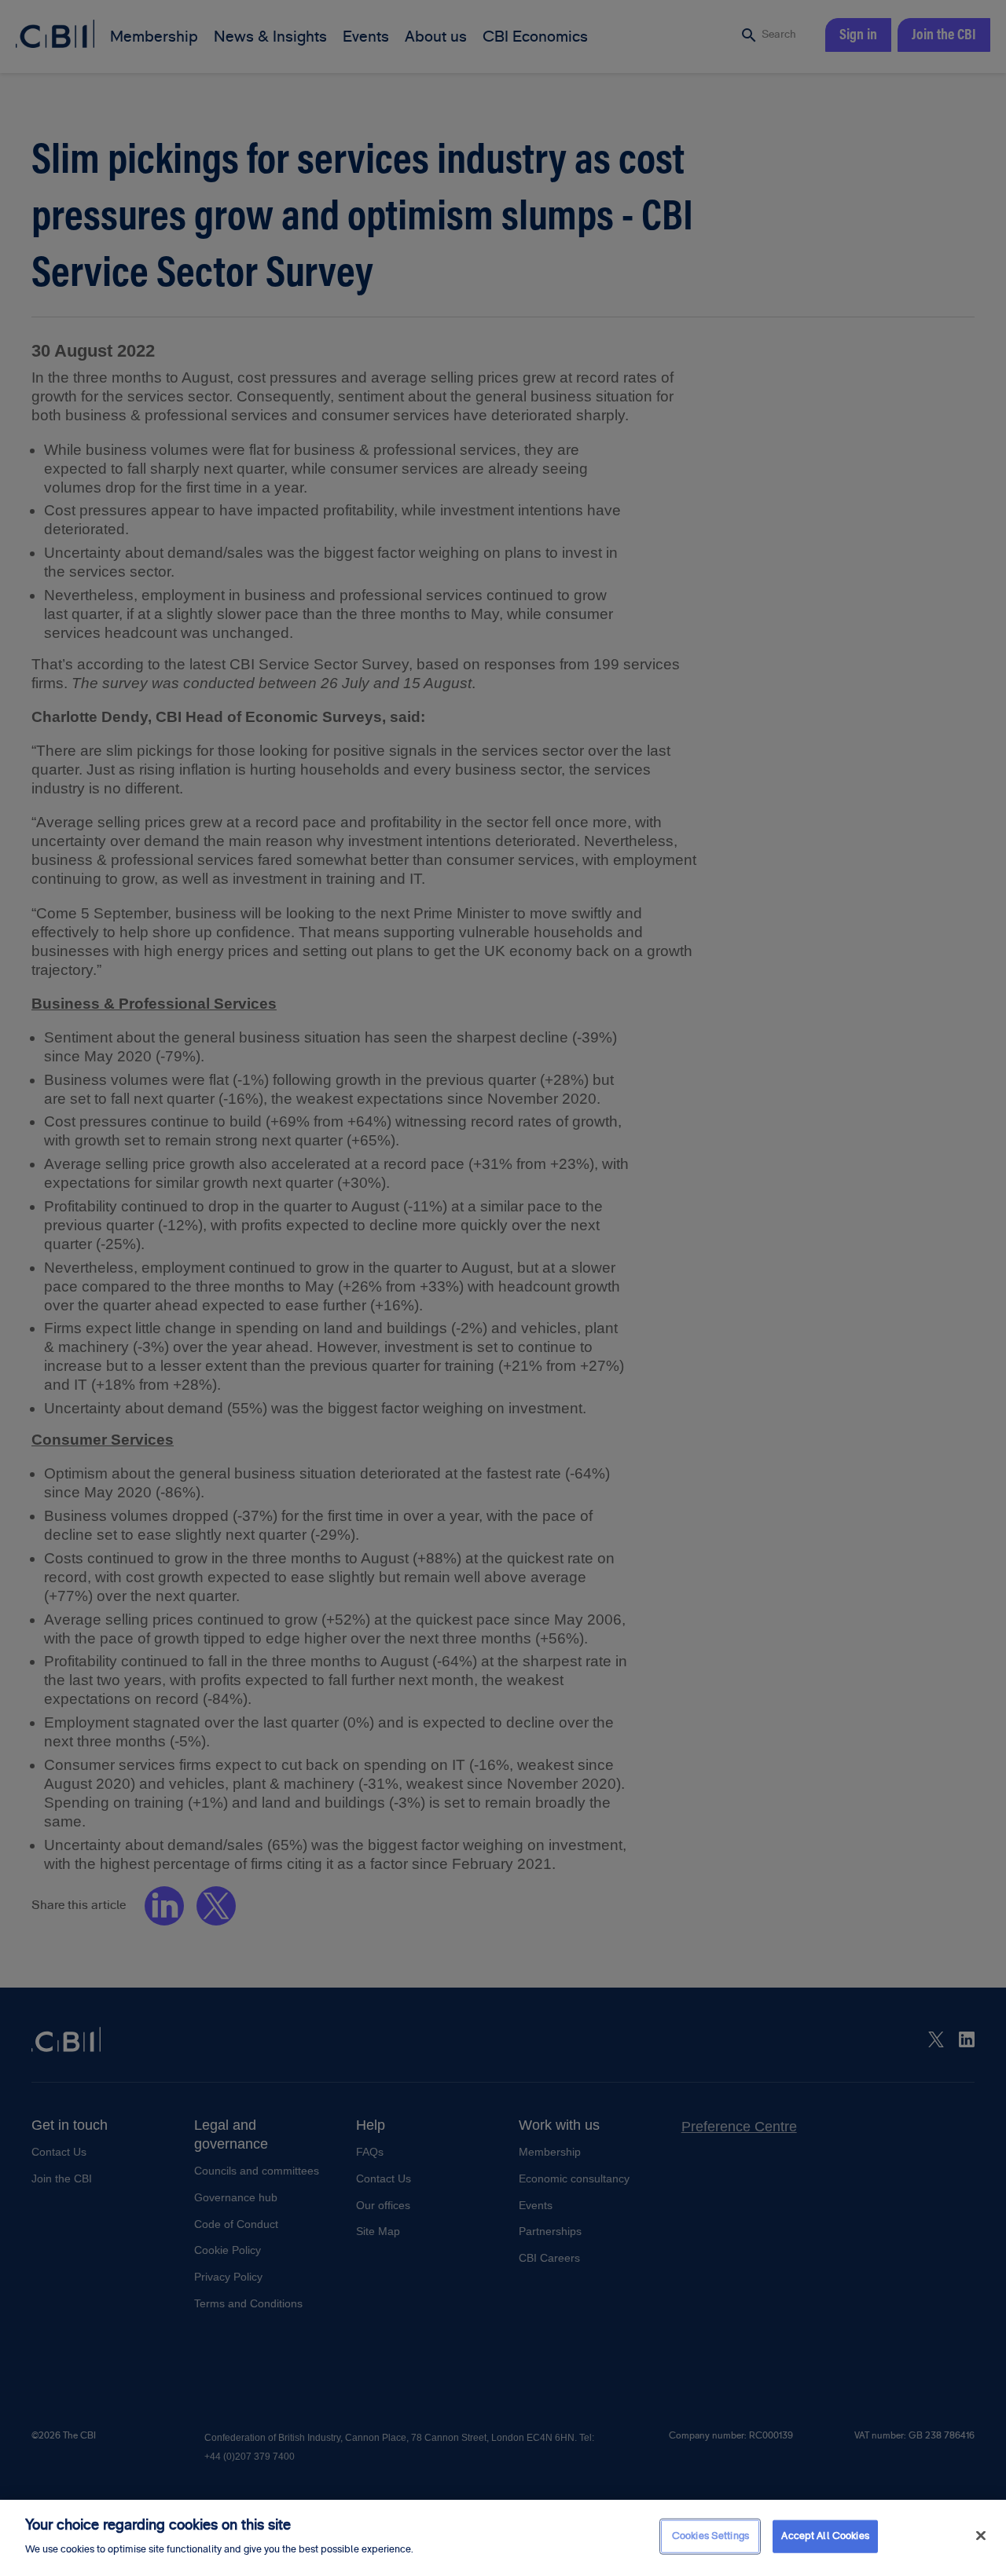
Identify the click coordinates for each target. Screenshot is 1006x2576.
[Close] (981, 2536)
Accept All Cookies (825, 2536)
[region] (503, 2538)
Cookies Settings (710, 2536)
